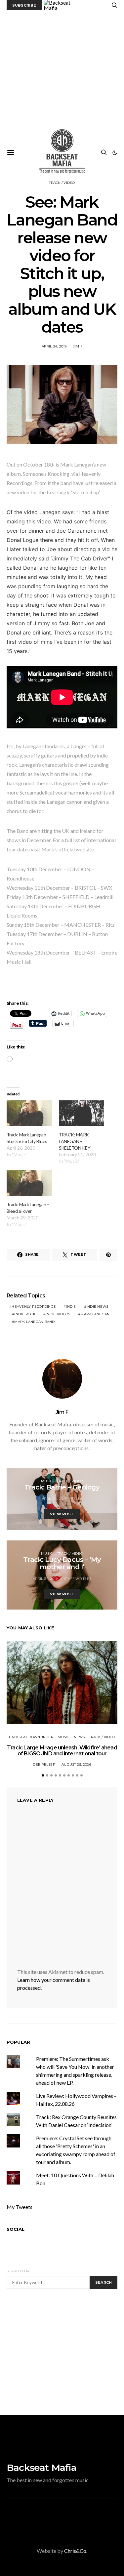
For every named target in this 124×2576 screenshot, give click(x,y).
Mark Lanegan (95, 1314)
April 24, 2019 (54, 346)
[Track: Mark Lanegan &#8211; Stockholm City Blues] (29, 1113)
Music (47, 1481)
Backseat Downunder (31, 1737)
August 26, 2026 (76, 1764)
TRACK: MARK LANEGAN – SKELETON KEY (75, 1141)
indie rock (25, 1314)
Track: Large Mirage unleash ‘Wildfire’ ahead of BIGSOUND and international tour (62, 1751)
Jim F (78, 346)
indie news (97, 1307)
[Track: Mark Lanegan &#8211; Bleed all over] (29, 1183)
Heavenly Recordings (34, 1307)
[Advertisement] (62, 76)
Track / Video (62, 183)
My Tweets (20, 2207)
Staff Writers (78, 1579)
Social (16, 2229)
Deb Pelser (44, 1764)
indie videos (58, 1314)
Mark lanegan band (34, 1322)
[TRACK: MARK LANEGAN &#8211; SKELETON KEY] (82, 1113)
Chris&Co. (76, 2551)
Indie (71, 1307)
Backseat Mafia (41, 2468)
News (79, 1737)
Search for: (18, 2271)
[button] (115, 153)
